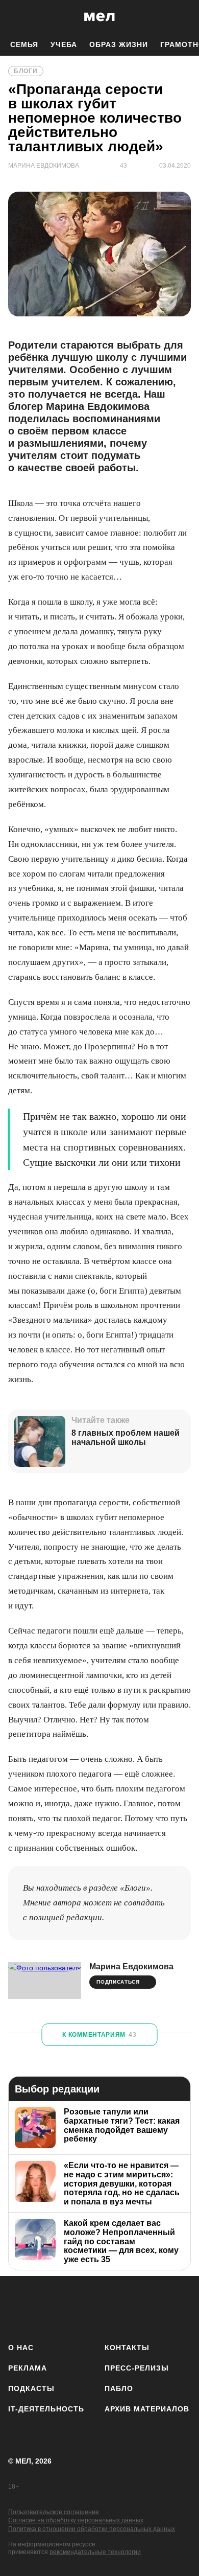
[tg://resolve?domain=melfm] (19, 2307)
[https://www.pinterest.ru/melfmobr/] (126, 2307)
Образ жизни (119, 44)
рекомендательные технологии (95, 2552)
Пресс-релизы (137, 2368)
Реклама (28, 2368)
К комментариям (99, 2035)
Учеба (64, 44)
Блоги (26, 71)
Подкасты (31, 2388)
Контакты (127, 2348)
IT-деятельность (46, 2409)
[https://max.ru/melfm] (180, 2307)
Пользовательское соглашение (54, 2512)
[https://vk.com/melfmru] (73, 2307)
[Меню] (184, 17)
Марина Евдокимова (131, 1966)
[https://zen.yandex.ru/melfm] (46, 2307)
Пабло (119, 2388)
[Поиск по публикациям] (15, 17)
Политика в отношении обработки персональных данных (92, 2529)
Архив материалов (147, 2409)
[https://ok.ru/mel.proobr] (153, 2307)
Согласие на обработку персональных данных (76, 2520)
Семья (24, 44)
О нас (21, 2348)
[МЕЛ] (99, 17)
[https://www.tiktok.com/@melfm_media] (100, 2307)
